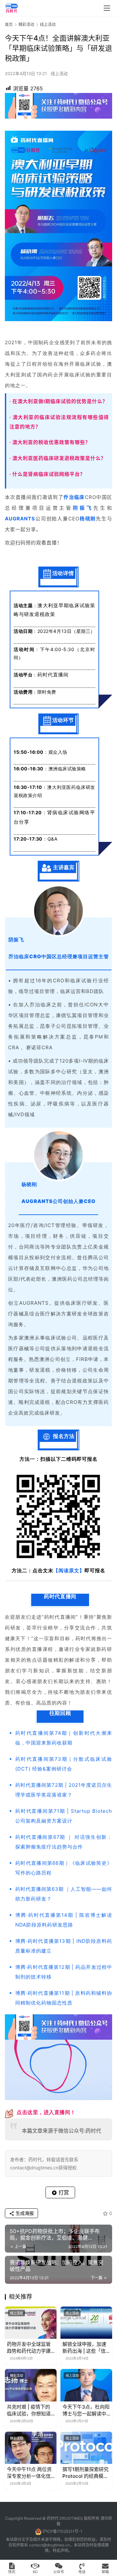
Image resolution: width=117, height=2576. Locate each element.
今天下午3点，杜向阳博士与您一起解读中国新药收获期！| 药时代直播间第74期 (86, 2410)
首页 (9, 25)
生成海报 (24, 2213)
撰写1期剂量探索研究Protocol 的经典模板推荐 (85, 2473)
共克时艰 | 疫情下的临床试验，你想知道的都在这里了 (29, 2410)
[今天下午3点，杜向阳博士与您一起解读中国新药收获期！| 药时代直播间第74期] (86, 2385)
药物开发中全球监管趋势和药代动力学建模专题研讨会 (29, 2348)
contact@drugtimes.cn (49, 2545)
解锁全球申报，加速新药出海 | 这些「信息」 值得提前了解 (84, 2348)
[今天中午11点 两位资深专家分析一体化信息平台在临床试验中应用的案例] (31, 2448)
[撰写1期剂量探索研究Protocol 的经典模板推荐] (86, 2448)
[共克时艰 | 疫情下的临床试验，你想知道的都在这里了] (31, 2385)
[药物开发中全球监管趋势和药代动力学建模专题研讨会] (31, 2323)
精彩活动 (17, 2375)
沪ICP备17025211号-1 (62, 2531)
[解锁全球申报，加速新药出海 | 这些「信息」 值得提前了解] (86, 2323)
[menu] (107, 8)
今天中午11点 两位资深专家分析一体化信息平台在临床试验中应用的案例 (29, 2473)
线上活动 (59, 73)
